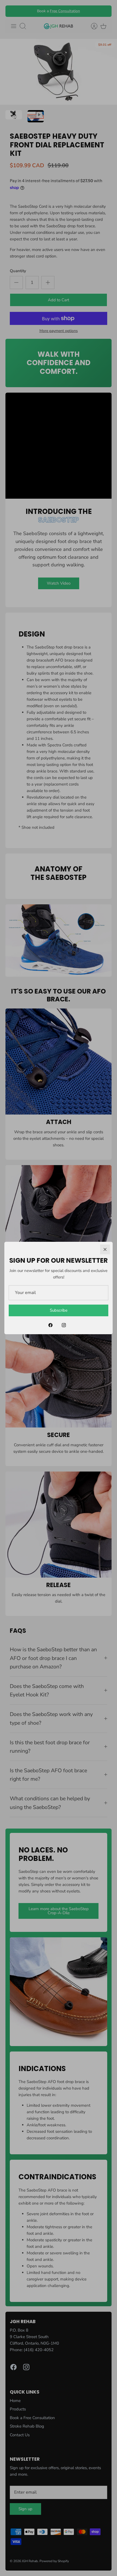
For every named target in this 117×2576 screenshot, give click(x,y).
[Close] (105, 1249)
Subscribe (59, 1310)
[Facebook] (50, 1325)
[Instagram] (64, 1325)
